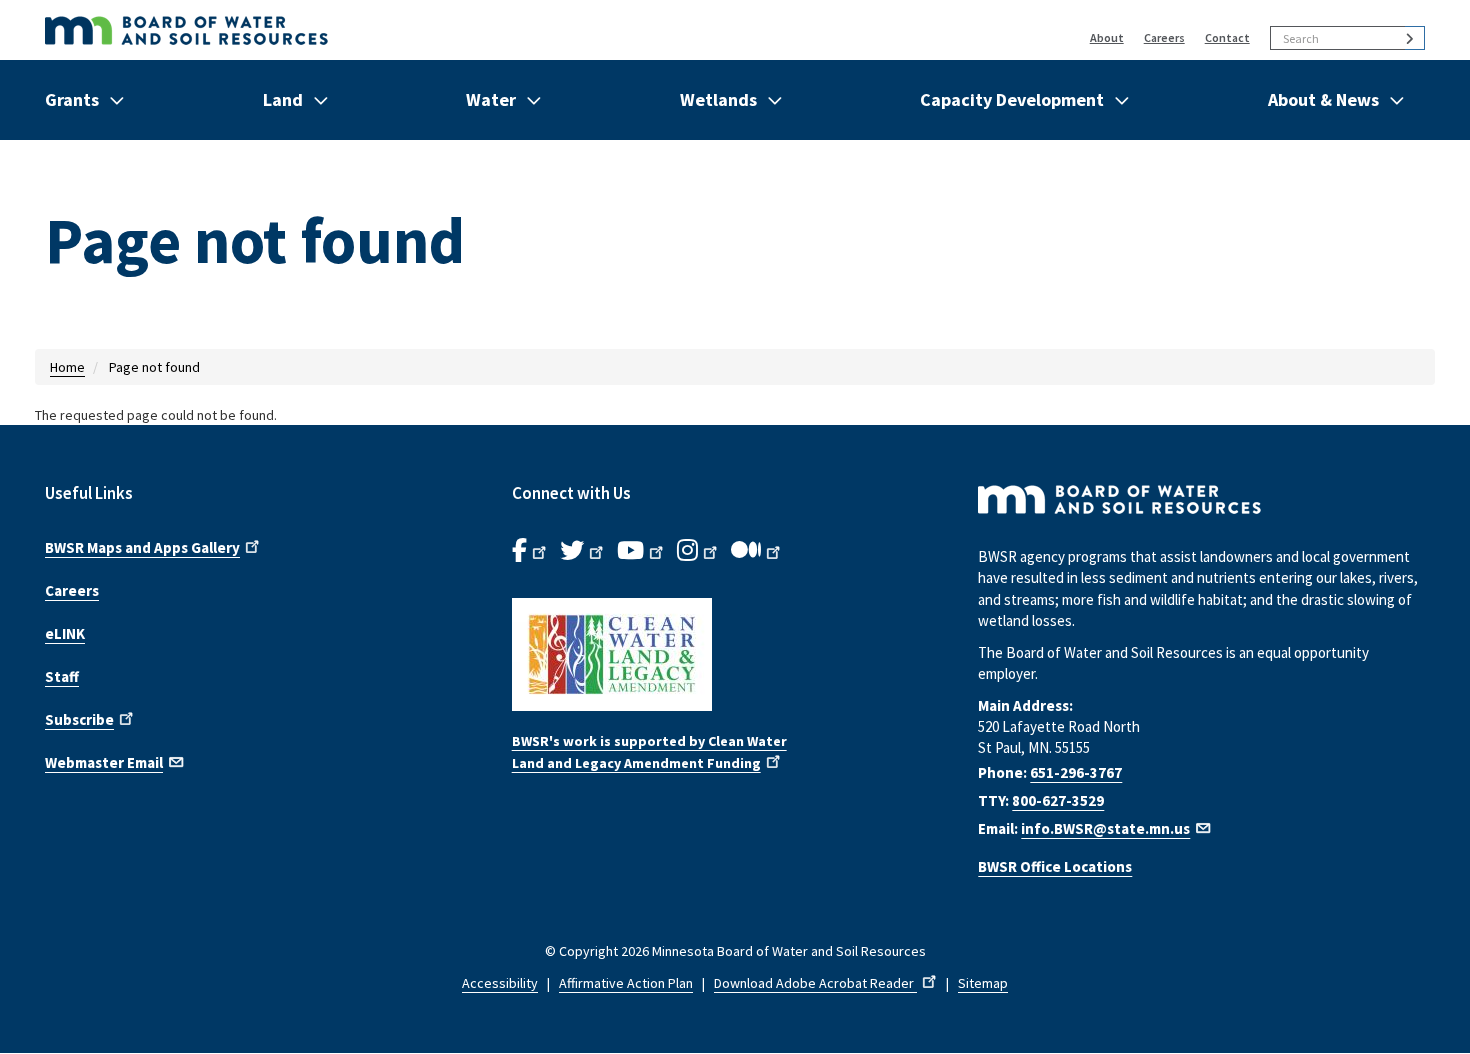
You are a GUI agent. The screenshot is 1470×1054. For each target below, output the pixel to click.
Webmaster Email (104, 762)
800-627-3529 (1058, 800)
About (1107, 37)
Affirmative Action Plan (626, 983)
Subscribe (79, 719)
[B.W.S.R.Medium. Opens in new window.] (757, 551)
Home (67, 367)
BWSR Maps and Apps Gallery (142, 547)
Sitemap (983, 983)
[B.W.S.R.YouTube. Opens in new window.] (642, 551)
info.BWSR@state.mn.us (1105, 828)
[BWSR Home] (424, 30)
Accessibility (500, 983)
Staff (62, 676)
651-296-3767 (1076, 772)
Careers (1164, 37)
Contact (1227, 37)
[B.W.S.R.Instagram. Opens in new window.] (699, 551)
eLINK (65, 633)
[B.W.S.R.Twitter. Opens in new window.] (583, 551)
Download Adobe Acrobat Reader (815, 983)
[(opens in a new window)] (735, 654)
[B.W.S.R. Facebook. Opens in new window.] (531, 551)
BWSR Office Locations (1055, 866)
